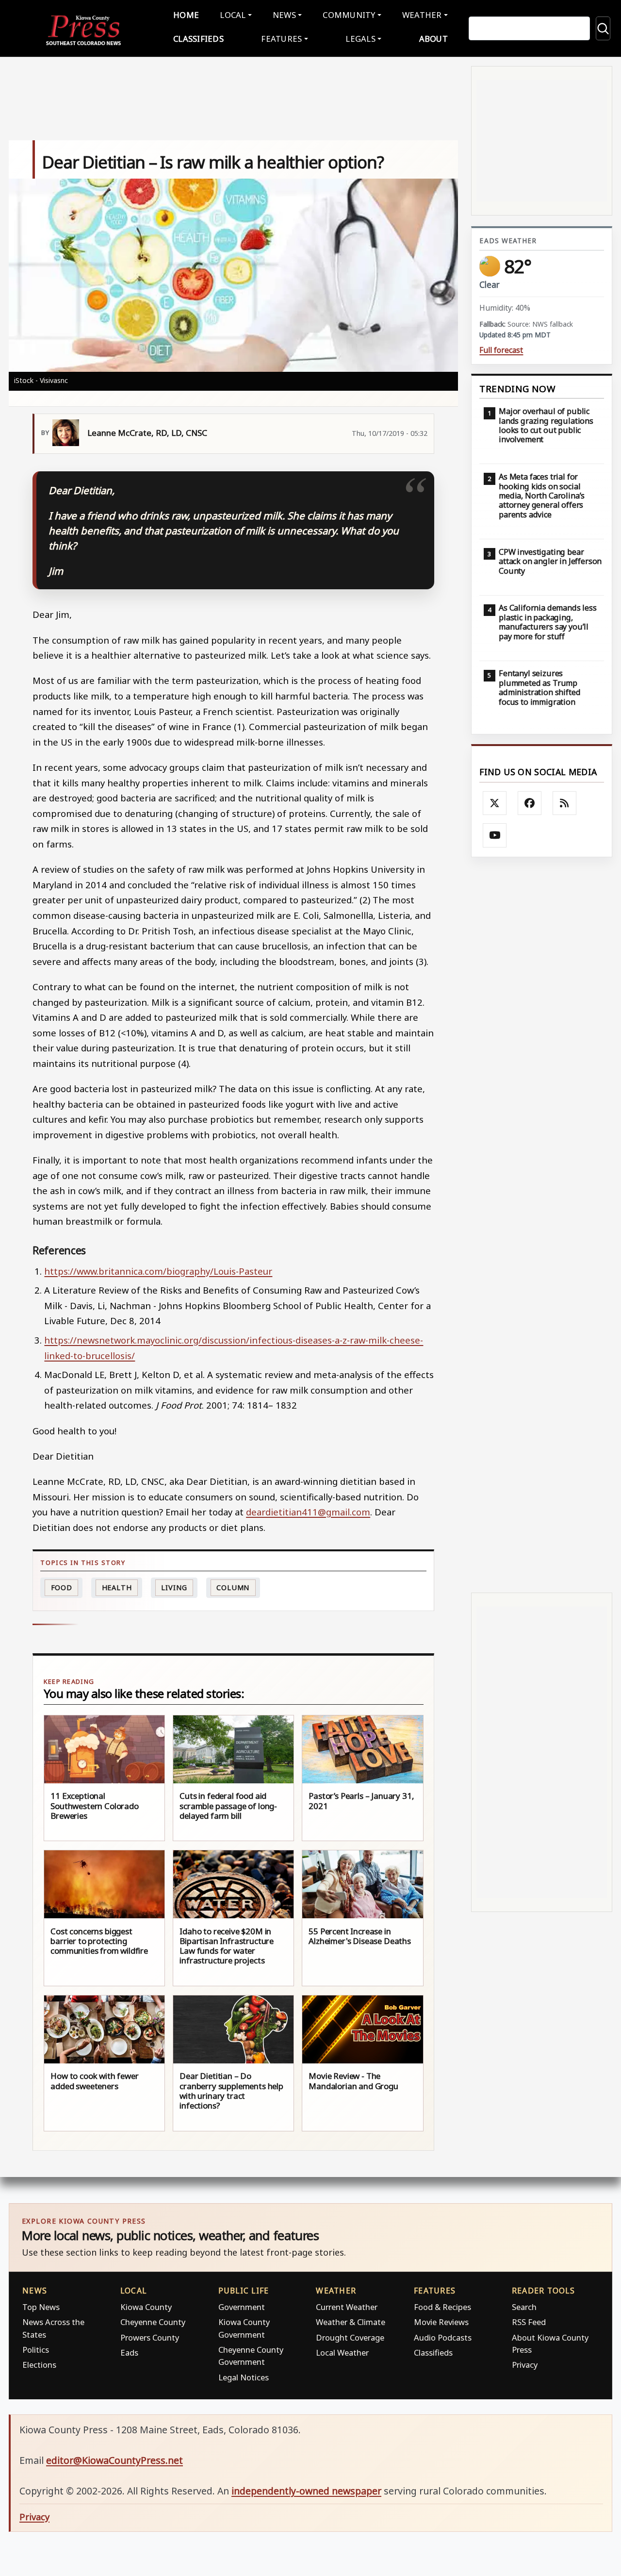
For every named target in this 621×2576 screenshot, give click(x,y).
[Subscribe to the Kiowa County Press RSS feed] (565, 803)
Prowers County (150, 2337)
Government (242, 2307)
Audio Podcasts (443, 2337)
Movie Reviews (441, 2322)
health (117, 1587)
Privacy (525, 2365)
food (62, 1587)
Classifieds (198, 39)
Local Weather (342, 2352)
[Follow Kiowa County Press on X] (495, 803)
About (433, 39)
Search (524, 2307)
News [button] (284, 15)
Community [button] (349, 15)
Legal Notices (244, 2377)
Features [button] (281, 39)
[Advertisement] (542, 1225)
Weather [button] (422, 15)
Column (233, 1587)
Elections (39, 2365)
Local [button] (233, 15)
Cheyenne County (153, 2322)
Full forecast (501, 350)
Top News (41, 2307)
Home (186, 15)
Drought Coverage (350, 2337)
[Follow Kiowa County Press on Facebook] (530, 803)
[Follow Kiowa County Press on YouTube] (495, 835)
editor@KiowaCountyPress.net (114, 2460)
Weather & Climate (351, 2322)
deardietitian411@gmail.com (308, 1512)
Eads (129, 2352)
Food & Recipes (442, 2307)
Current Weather (347, 2307)
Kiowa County (146, 2307)
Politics (36, 2350)
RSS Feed (529, 2322)
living (174, 1587)
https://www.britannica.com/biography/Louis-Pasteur (158, 1271)
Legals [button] (360, 39)
